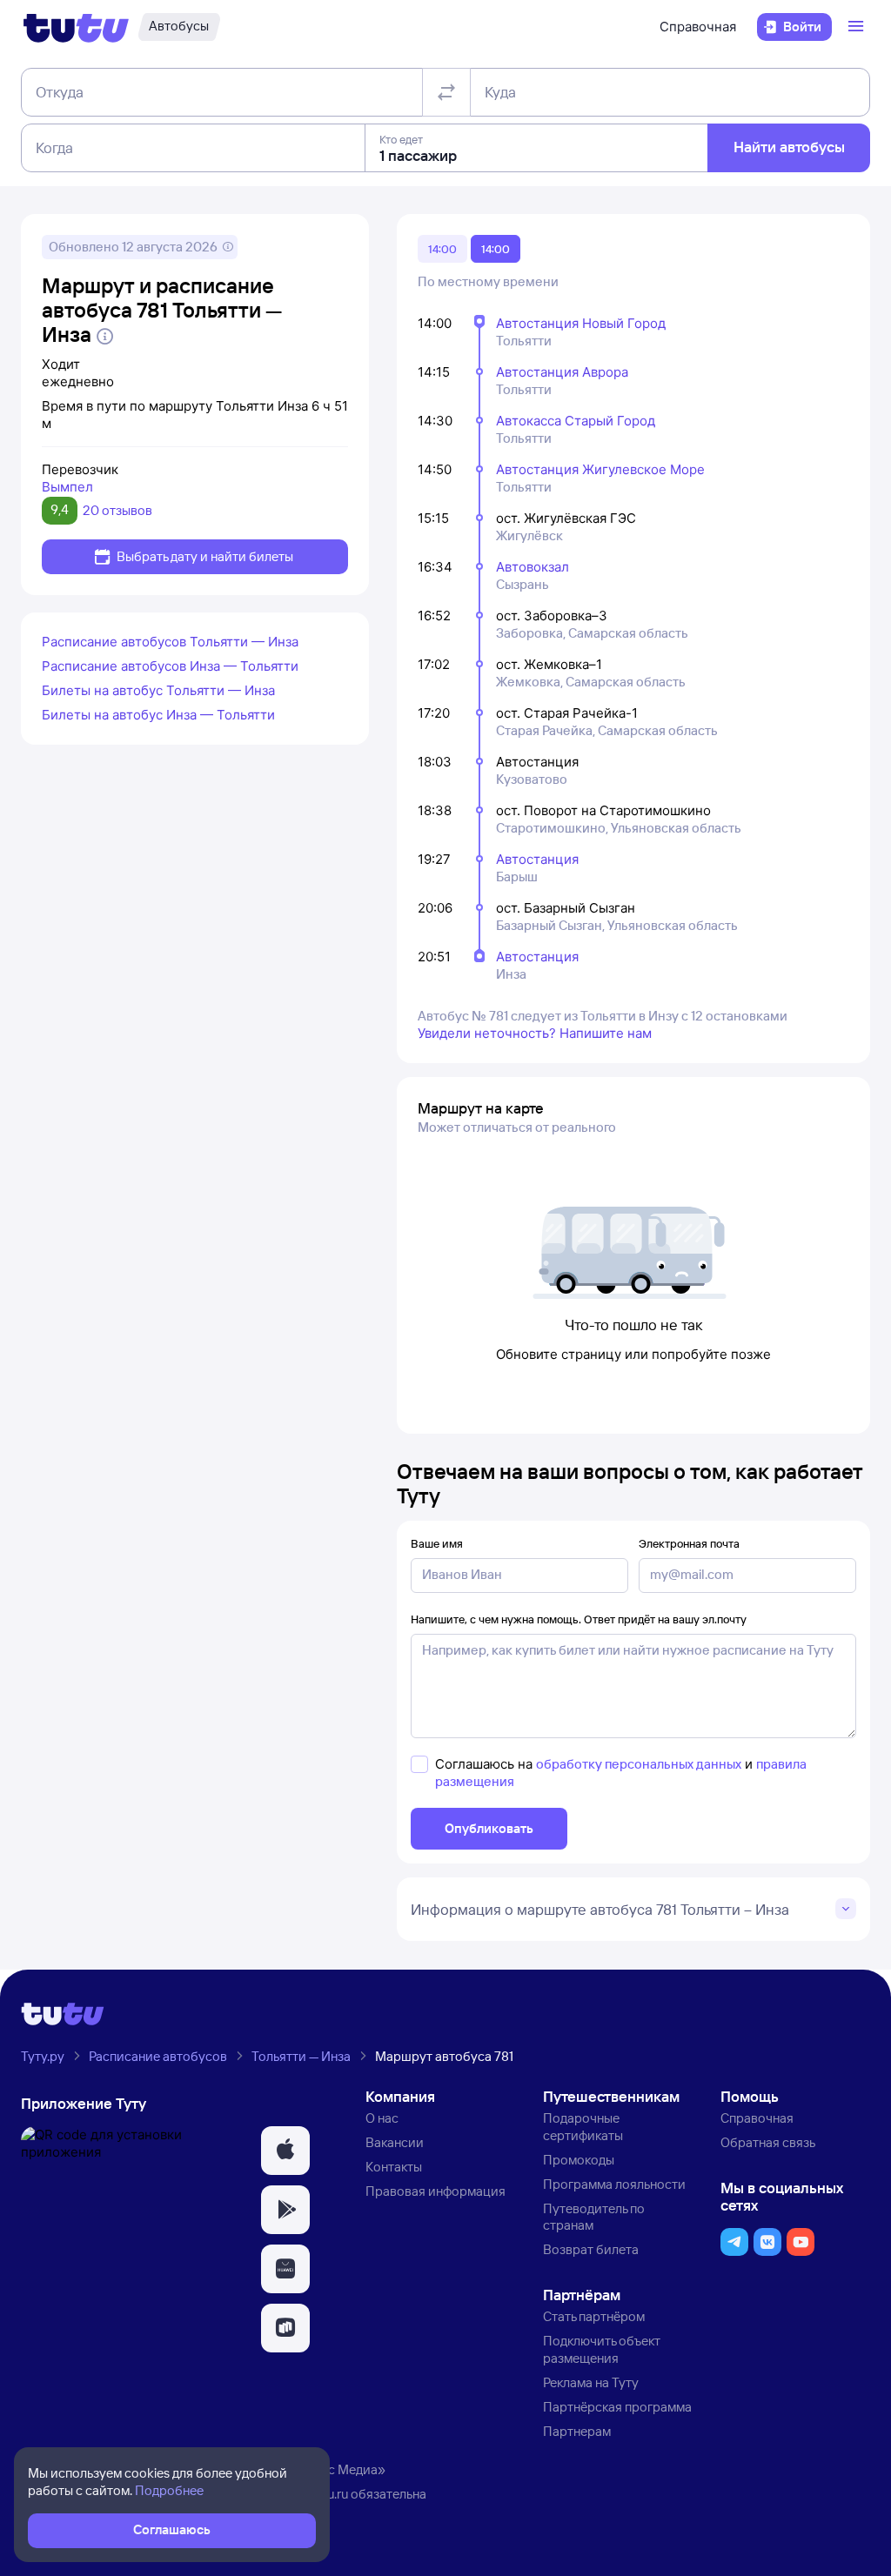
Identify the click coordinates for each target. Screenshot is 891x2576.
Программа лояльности (614, 2184)
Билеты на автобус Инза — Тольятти (158, 715)
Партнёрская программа (617, 2407)
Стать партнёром (594, 2316)
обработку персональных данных (639, 1764)
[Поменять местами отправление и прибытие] (446, 92)
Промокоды (579, 2160)
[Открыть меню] (858, 27)
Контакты (394, 2167)
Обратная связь (768, 2142)
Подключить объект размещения (602, 2349)
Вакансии (395, 2142)
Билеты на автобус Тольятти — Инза (158, 690)
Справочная (698, 27)
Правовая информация (435, 2191)
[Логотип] (76, 27)
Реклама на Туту (591, 2382)
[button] (285, 2151)
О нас (382, 2118)
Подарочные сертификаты (583, 2127)
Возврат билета (591, 2249)
